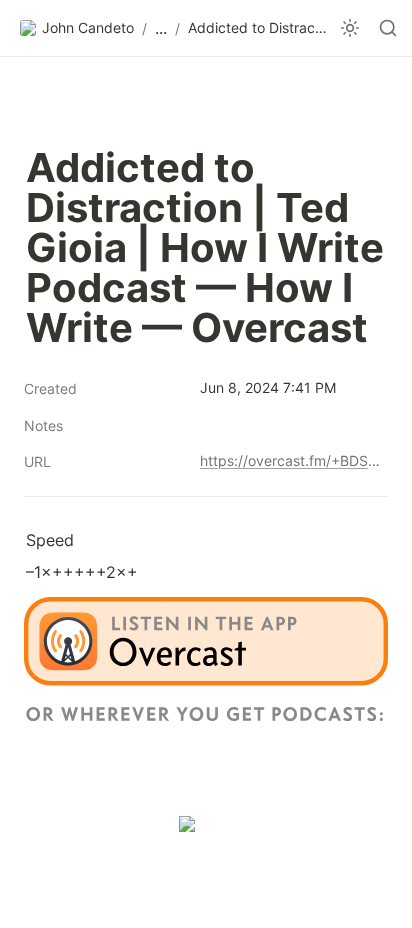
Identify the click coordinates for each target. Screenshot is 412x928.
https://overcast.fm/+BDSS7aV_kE (290, 460)
